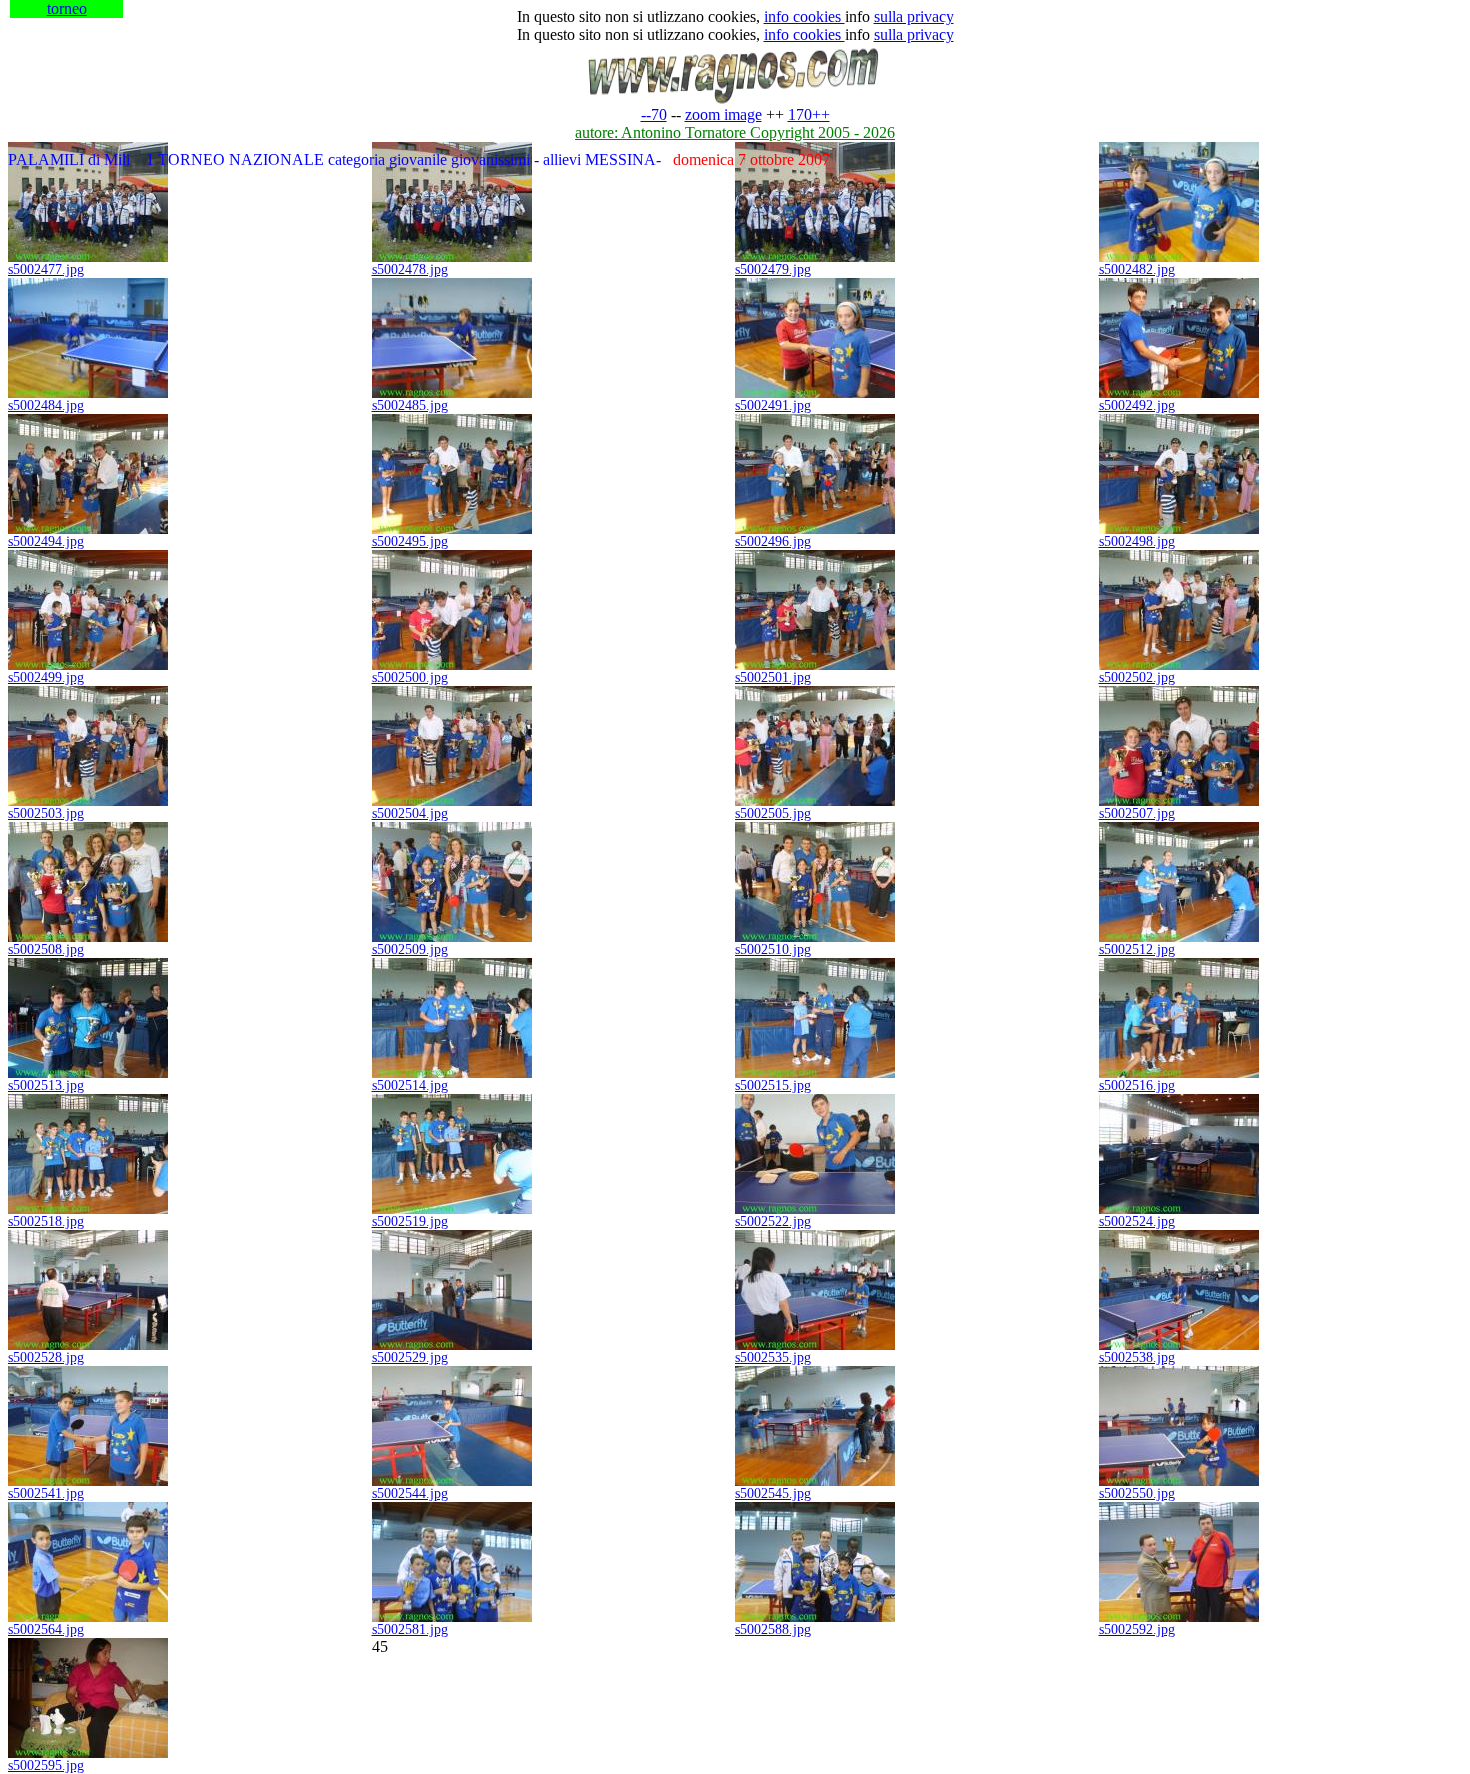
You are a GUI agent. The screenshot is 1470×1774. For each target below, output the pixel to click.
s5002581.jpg (410, 1629)
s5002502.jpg (1137, 677)
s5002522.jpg (773, 1221)
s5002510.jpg (773, 949)
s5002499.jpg (46, 677)
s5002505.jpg (773, 813)
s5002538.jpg (1137, 1357)
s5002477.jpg (46, 269)
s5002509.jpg (410, 949)
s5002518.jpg (46, 1221)
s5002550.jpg (1137, 1493)
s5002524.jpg (1137, 1221)
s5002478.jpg (410, 269)
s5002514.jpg (410, 1085)
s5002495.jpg (410, 541)
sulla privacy (914, 16)
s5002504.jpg (410, 813)
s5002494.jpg (46, 541)
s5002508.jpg (46, 949)
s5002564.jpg (46, 1629)
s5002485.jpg (410, 405)
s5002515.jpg (773, 1085)
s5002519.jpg (410, 1221)
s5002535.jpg (773, 1357)
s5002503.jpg (46, 813)
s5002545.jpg (773, 1493)
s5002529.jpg (410, 1357)
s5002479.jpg (773, 269)
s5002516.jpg (1137, 1085)
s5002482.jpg (1137, 269)
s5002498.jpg (1137, 541)
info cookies (804, 16)
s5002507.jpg (1137, 813)
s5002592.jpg (1137, 1629)
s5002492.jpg (1137, 405)
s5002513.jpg (46, 1085)
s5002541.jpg (46, 1493)
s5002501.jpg (773, 677)
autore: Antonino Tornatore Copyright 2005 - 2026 (735, 132)
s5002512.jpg (1137, 949)
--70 (654, 114)
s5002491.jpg (773, 405)
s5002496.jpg (773, 541)
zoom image (723, 114)
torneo (67, 8)
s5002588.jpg (773, 1629)
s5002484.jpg (46, 405)
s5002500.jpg (410, 677)
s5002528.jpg (46, 1357)
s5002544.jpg (410, 1493)
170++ (809, 114)
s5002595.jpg (46, 1765)
